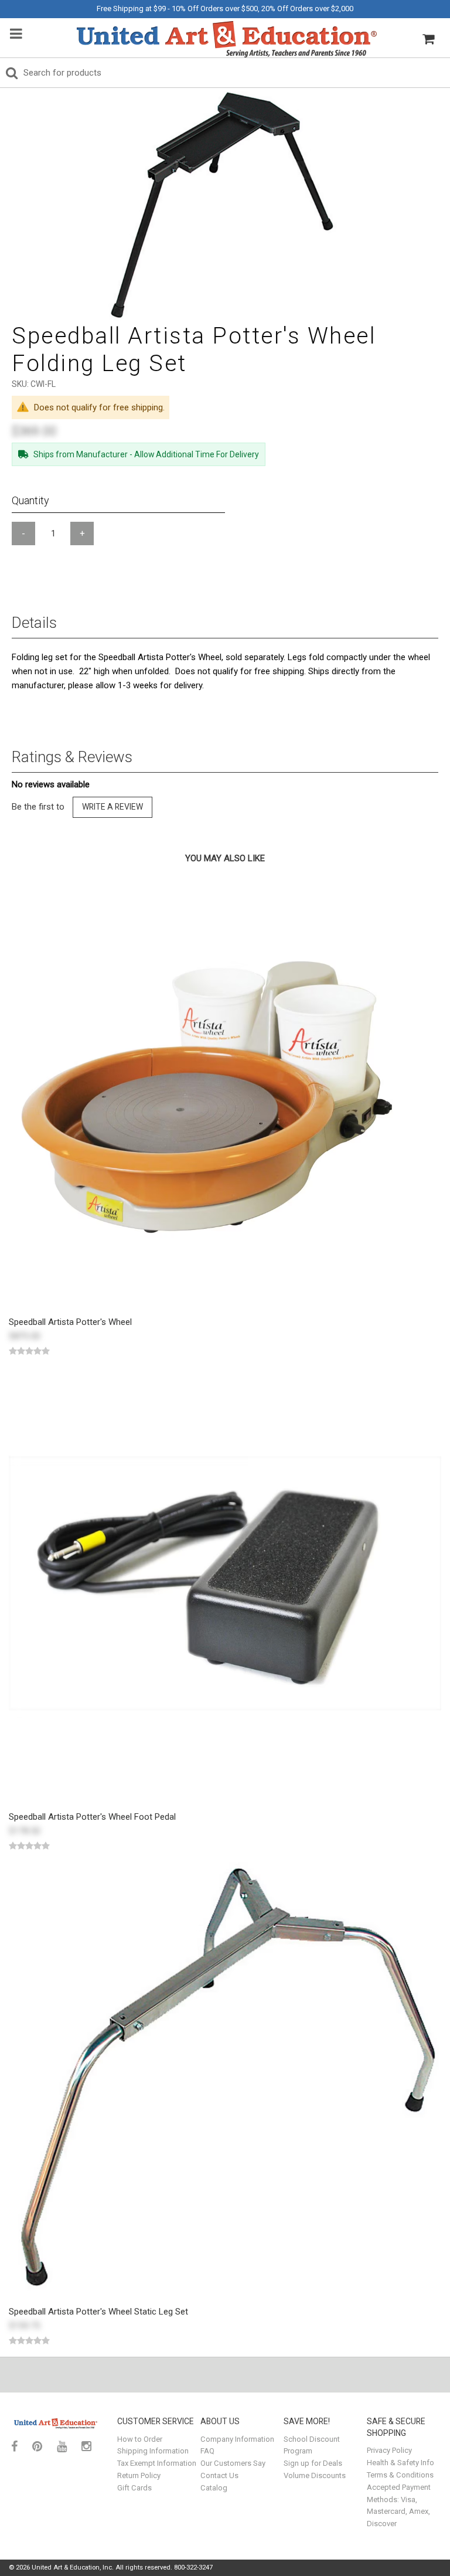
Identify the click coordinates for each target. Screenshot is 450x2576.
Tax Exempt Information (157, 2463)
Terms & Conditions (400, 2475)
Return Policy (139, 2475)
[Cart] (428, 39)
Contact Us (219, 2475)
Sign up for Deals (313, 2463)
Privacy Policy (389, 2450)
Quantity (30, 500)
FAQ (207, 2451)
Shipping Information (153, 2451)
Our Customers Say (233, 2463)
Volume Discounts (315, 2475)
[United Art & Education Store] (227, 39)
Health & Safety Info (400, 2463)
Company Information (237, 2439)
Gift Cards (134, 2488)
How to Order (140, 2439)
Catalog (214, 2488)
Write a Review (112, 807)
